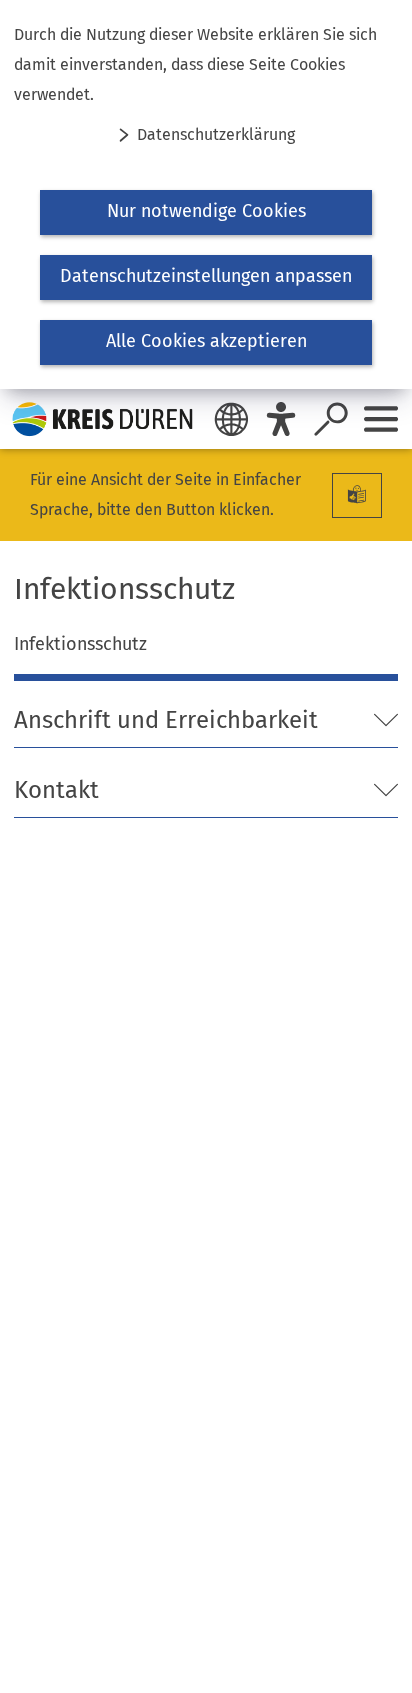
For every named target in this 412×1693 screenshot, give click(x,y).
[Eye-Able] (281, 419)
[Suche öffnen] (331, 419)
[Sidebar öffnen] (381, 419)
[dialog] (206, 194)
